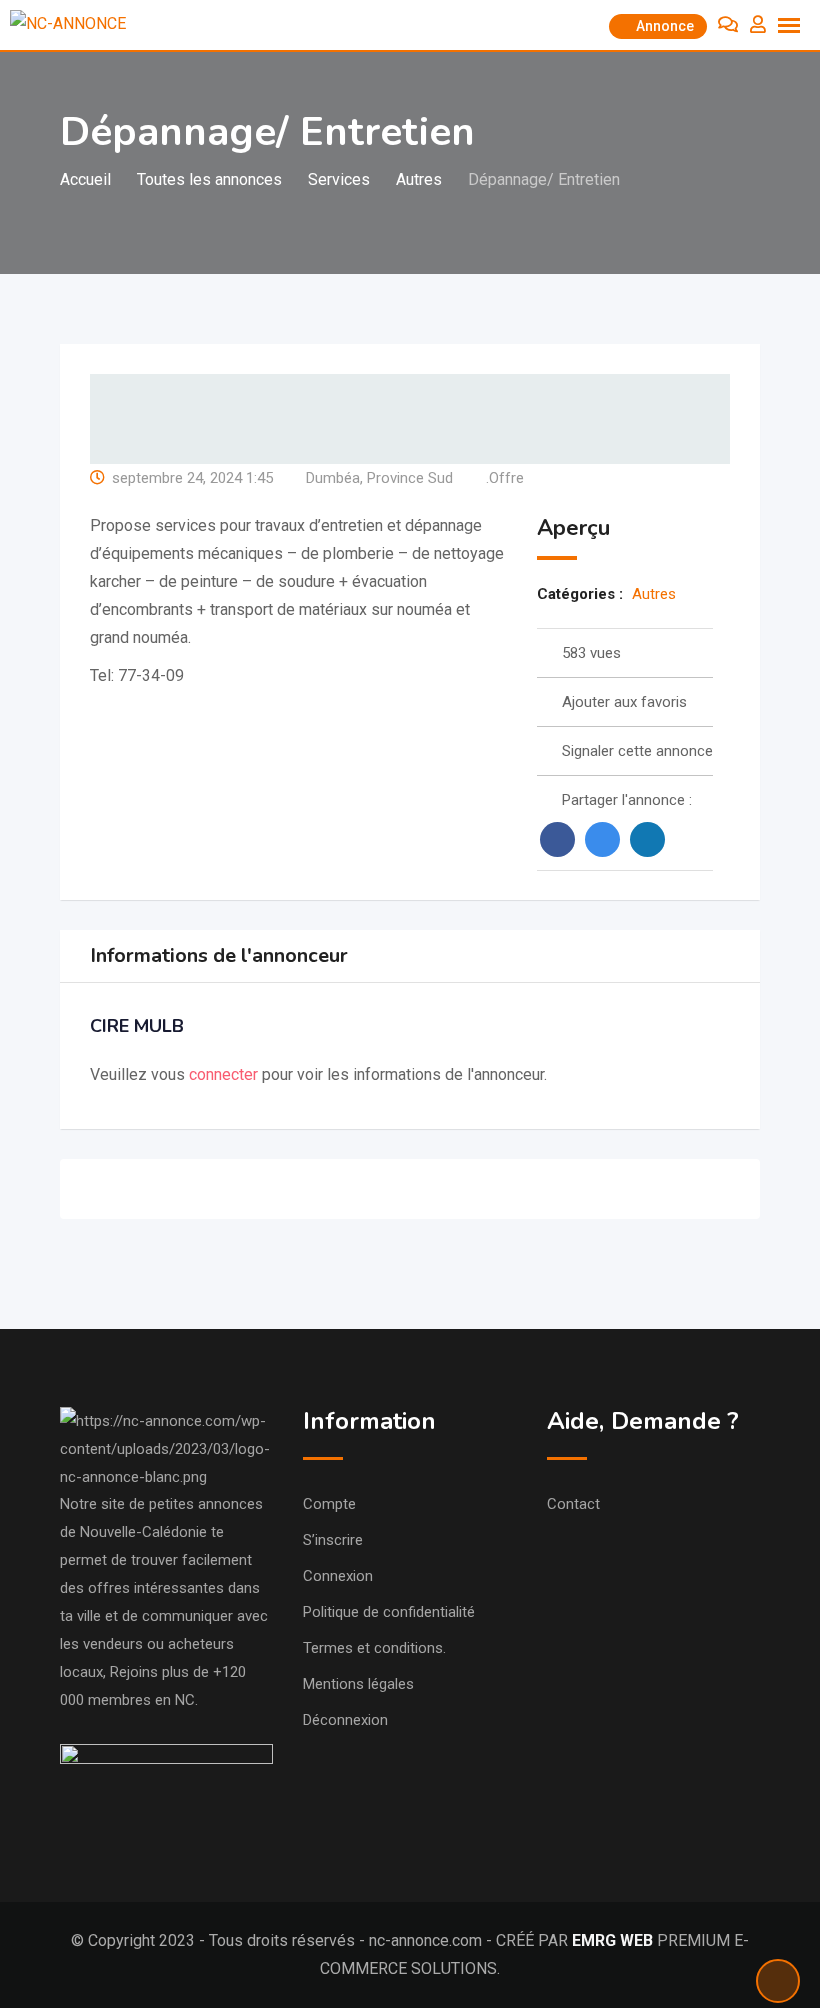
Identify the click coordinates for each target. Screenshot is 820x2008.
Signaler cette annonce (637, 751)
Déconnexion (345, 1720)
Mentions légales (358, 1684)
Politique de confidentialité (389, 1612)
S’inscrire (333, 1540)
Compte (329, 1504)
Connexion (338, 1576)
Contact (573, 1504)
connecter (225, 1074)
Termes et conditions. (374, 1648)
